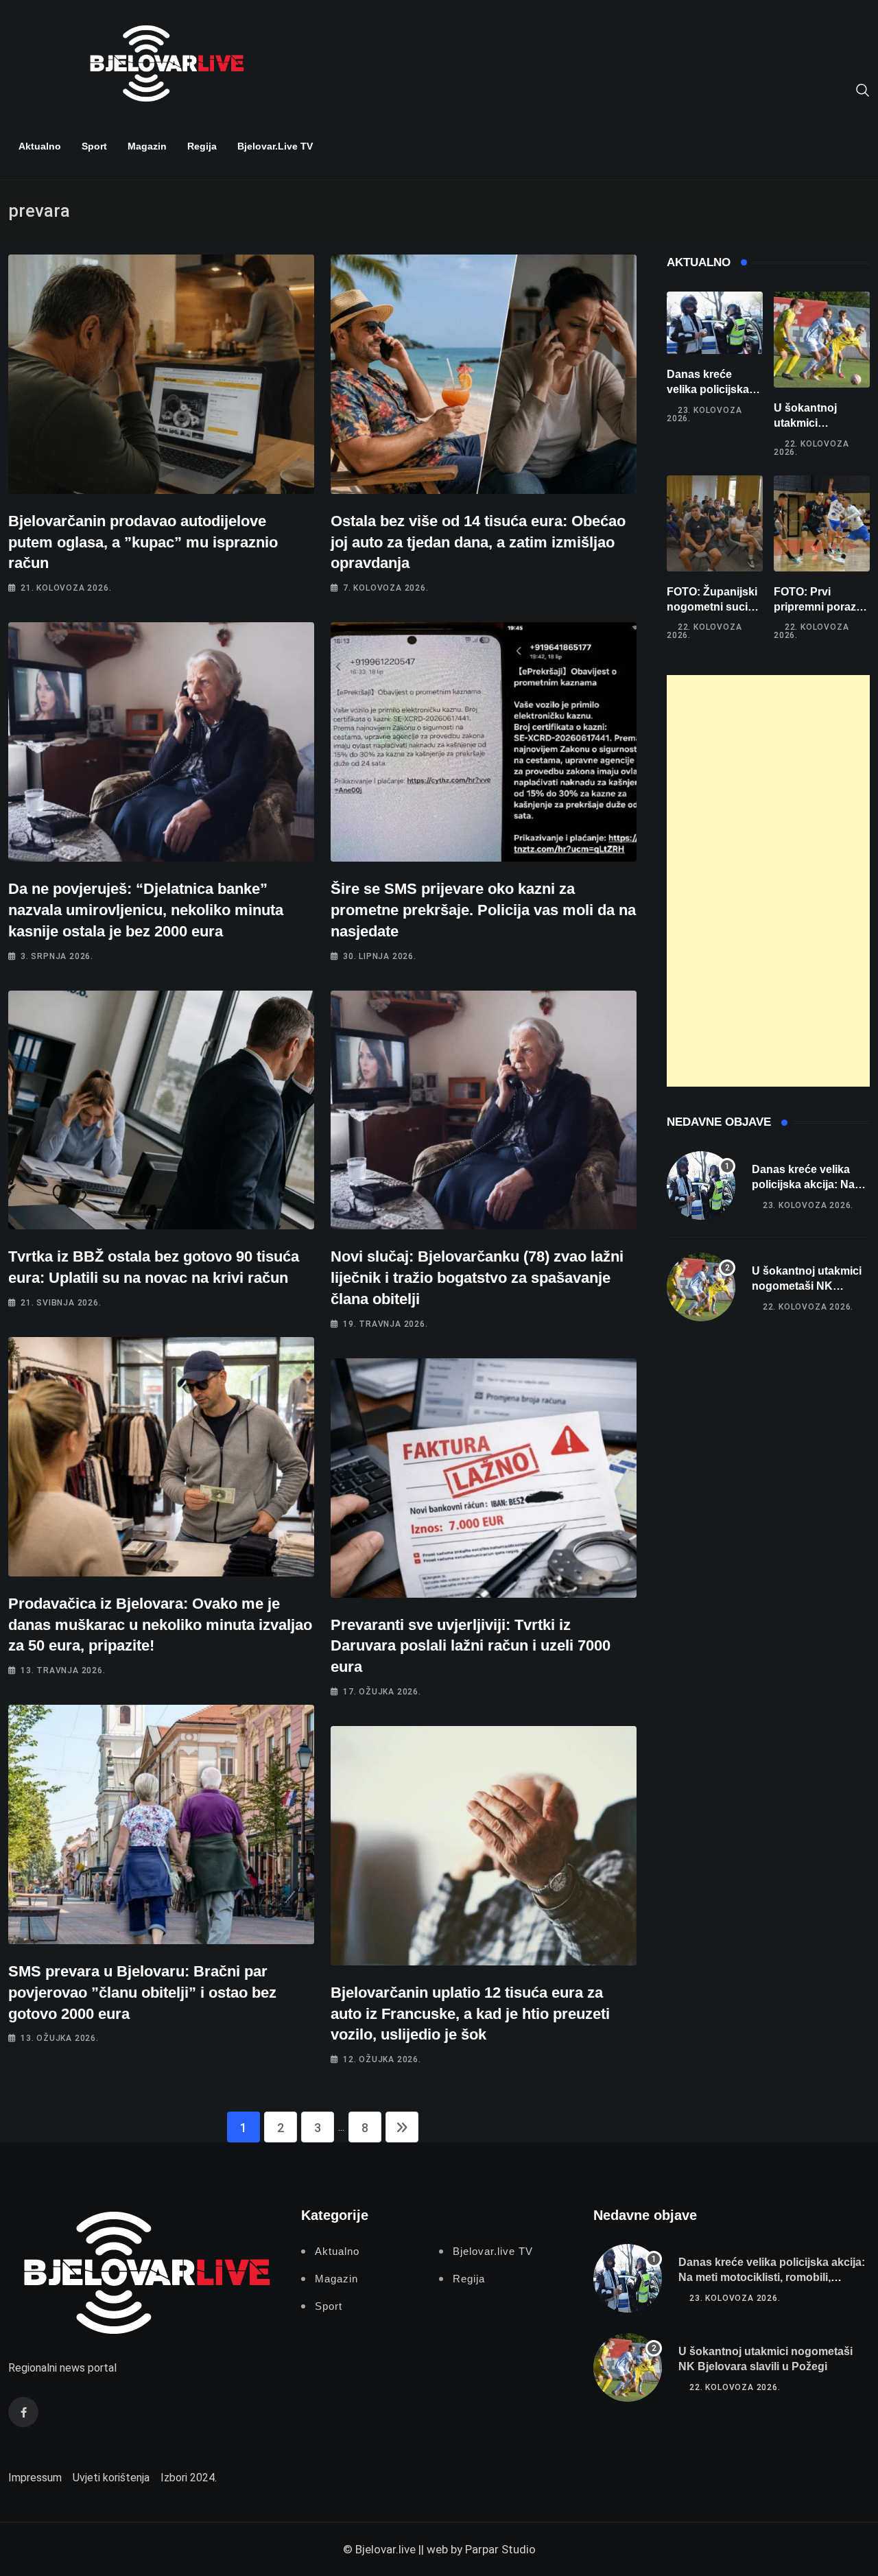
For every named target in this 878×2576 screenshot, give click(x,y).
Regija (202, 146)
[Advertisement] (768, 881)
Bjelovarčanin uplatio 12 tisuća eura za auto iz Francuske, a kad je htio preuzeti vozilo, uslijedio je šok (470, 2014)
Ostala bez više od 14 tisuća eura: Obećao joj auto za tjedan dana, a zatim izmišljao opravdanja (478, 542)
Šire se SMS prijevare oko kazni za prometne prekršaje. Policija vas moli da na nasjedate (483, 910)
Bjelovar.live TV (275, 146)
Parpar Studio (500, 2549)
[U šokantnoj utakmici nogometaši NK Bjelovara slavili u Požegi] (822, 340)
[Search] (863, 89)
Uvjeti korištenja (111, 2478)
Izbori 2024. (189, 2478)
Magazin (147, 146)
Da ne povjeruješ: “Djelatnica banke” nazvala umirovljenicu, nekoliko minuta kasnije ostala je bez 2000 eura (146, 910)
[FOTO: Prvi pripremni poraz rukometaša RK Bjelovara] (822, 523)
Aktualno (40, 146)
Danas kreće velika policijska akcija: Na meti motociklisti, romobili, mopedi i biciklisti (772, 2278)
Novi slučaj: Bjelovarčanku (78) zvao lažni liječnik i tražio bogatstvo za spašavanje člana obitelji (477, 1278)
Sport (94, 146)
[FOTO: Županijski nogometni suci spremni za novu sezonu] (715, 523)
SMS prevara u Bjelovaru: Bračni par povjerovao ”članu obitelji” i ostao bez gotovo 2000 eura (142, 1993)
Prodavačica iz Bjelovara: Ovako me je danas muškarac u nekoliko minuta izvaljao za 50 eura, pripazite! (160, 1625)
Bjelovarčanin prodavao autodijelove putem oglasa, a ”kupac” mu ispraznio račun (143, 542)
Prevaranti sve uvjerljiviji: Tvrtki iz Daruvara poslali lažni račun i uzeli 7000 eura (471, 1646)
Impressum (35, 2478)
